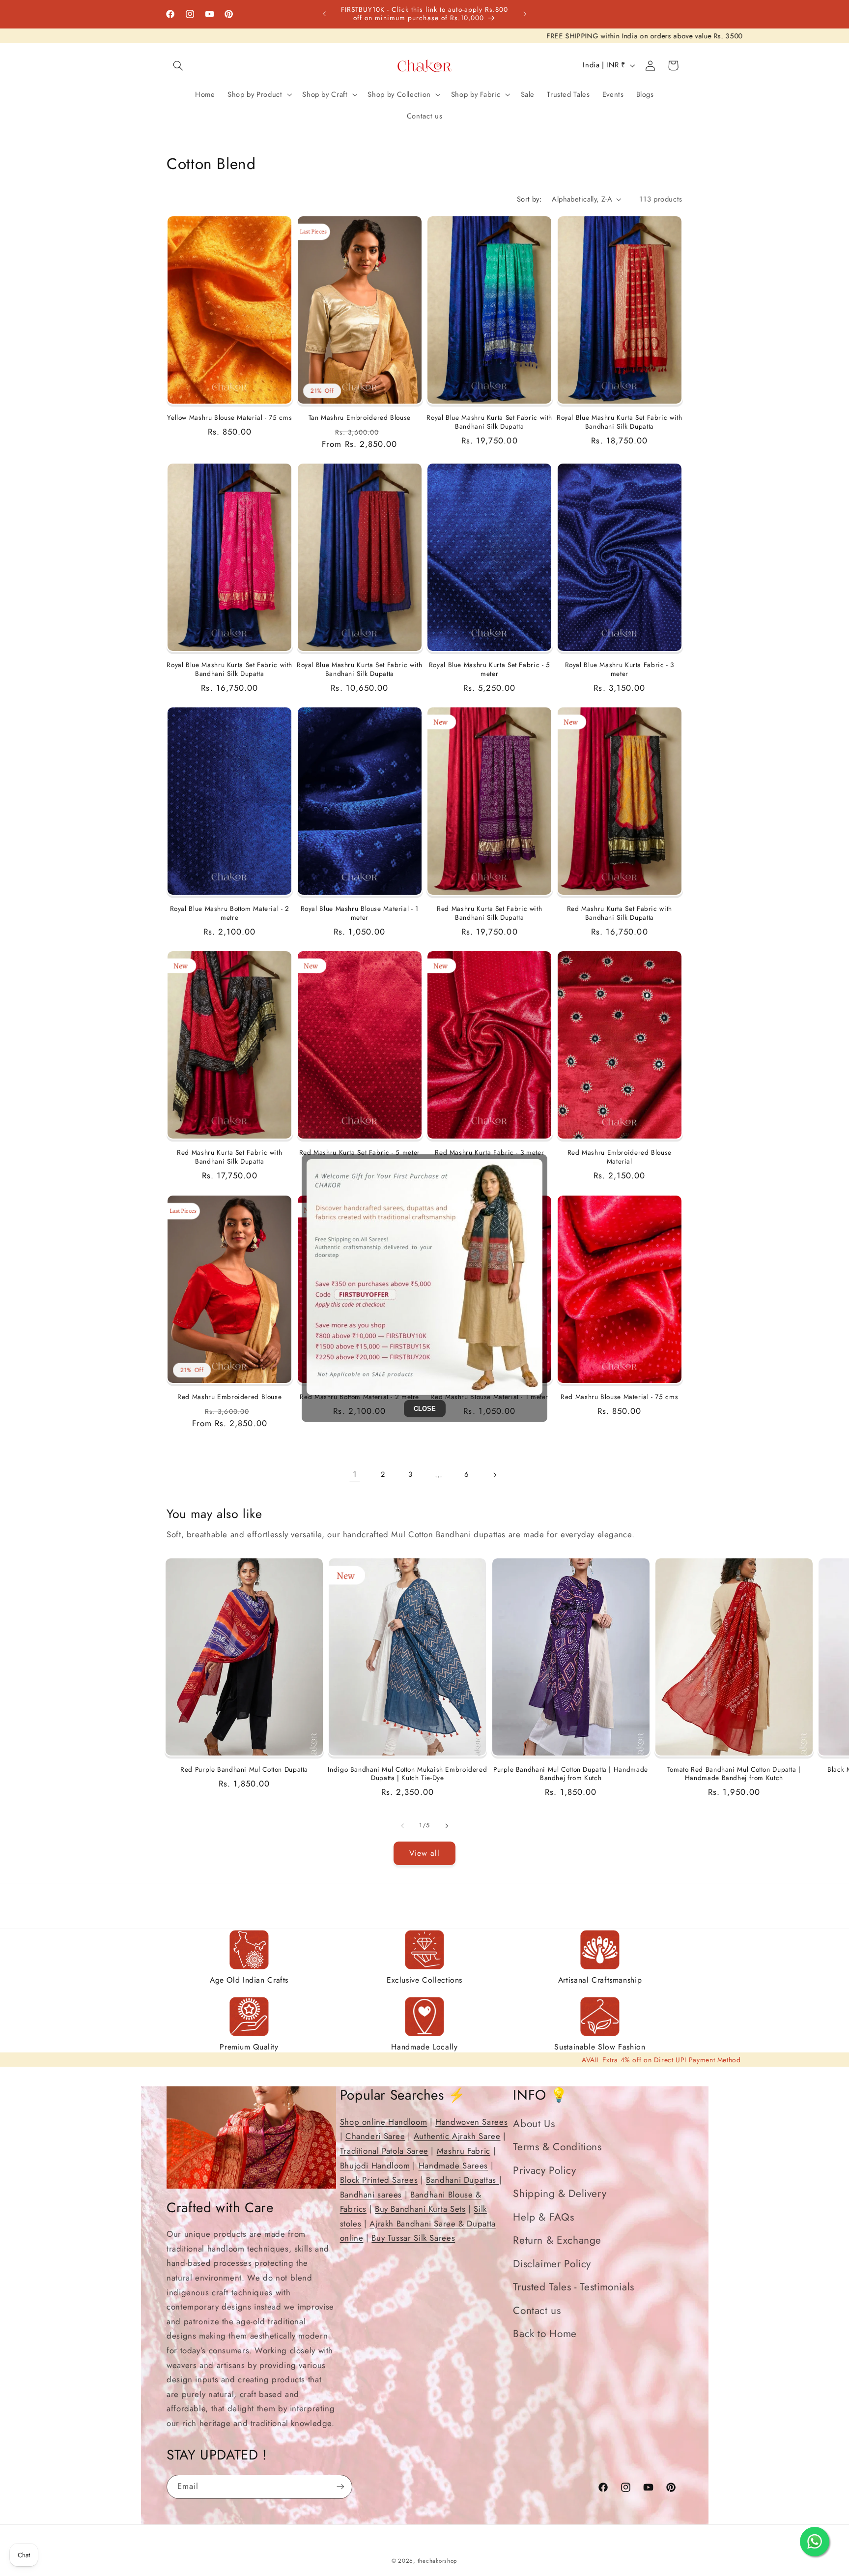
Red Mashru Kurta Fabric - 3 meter (489, 1153)
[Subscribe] (340, 2486)
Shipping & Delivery (560, 2194)
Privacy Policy (544, 2170)
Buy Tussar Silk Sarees (413, 2238)
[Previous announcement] (324, 14)
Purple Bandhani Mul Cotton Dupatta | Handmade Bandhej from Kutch (570, 1774)
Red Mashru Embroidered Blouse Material (620, 1157)
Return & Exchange (557, 2240)
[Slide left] (402, 1826)
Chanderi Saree (375, 2136)
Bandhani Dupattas (462, 2180)
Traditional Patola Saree (384, 2151)
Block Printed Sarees (379, 2180)
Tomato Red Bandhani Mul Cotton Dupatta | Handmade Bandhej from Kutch (734, 1774)
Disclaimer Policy (552, 2264)
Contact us (537, 2311)
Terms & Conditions (557, 2147)
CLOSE (425, 1408)
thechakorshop (438, 2561)
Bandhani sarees (371, 2195)
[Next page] (494, 1475)
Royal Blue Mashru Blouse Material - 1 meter (360, 913)
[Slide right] (447, 1826)
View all (424, 1853)
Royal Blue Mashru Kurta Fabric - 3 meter (620, 670)
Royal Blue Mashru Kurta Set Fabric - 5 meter (490, 670)
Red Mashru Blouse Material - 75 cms (619, 1397)
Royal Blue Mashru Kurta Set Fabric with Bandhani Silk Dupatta (489, 422)
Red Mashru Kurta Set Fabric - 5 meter (360, 1153)
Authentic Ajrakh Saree (457, 2136)
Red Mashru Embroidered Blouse (229, 1397)
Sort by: (529, 199)
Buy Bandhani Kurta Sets (420, 2209)
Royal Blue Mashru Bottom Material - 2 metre (230, 913)
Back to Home (545, 2334)
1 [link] (355, 1474)
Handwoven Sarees (471, 2122)
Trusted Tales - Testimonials (574, 2287)
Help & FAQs (543, 2217)
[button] (178, 65)
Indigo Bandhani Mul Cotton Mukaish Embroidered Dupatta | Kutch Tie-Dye (407, 1774)
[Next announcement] (525, 14)
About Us (534, 2124)
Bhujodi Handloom (375, 2166)
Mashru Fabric (464, 2151)
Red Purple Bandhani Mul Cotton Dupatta (244, 1770)
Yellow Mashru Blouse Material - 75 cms (229, 418)
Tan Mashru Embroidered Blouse (360, 418)
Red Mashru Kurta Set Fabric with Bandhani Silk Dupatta (489, 913)
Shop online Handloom (384, 2122)
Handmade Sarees (453, 2166)
